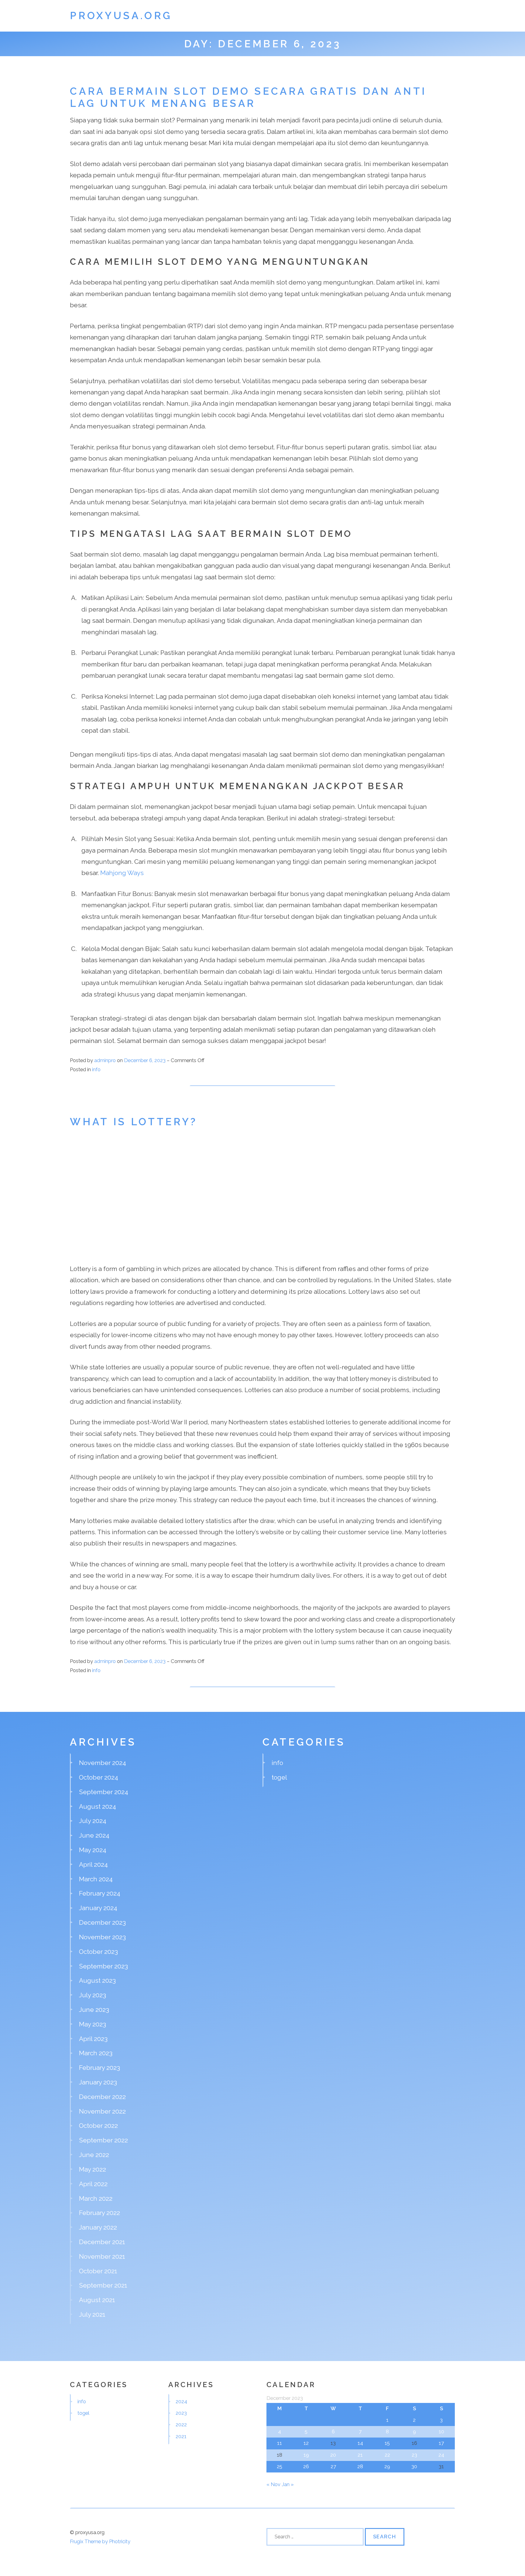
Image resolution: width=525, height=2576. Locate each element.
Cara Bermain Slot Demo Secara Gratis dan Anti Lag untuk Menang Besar (248, 97)
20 (333, 2455)
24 (441, 2455)
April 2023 (93, 2039)
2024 (181, 2401)
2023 (181, 2413)
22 (387, 2455)
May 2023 (93, 2024)
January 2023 (98, 2082)
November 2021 (102, 2256)
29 (387, 2466)
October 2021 (98, 2271)
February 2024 (100, 1893)
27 (333, 2466)
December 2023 (102, 1922)
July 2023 (93, 1995)
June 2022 (94, 2155)
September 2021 (103, 2285)
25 (280, 2466)
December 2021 (102, 2242)
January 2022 (98, 2227)
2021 (181, 2436)
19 (306, 2455)
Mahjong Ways (122, 873)
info (96, 1069)
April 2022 (93, 2184)
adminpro (105, 1060)
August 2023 (97, 1980)
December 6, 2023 (145, 1060)
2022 (181, 2424)
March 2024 (96, 1879)
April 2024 (93, 1864)
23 (414, 2455)
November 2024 (103, 1763)
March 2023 (96, 2053)
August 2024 (98, 1806)
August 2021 (97, 2300)
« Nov (273, 2484)
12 (306, 2443)
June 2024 (94, 1835)
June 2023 (94, 2010)
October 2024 (99, 1777)
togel (279, 1777)
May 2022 (93, 2169)
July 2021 (92, 2314)
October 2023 (98, 1952)
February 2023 (100, 2068)
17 (441, 2443)
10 (441, 2431)
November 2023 (102, 1937)
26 (306, 2466)
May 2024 (93, 1850)
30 (414, 2466)
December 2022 (102, 2097)
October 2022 (98, 2126)
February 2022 (100, 2213)
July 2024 (93, 1821)
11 (280, 2443)
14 (360, 2443)
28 (360, 2466)
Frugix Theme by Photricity (100, 2541)
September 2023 (103, 1966)
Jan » (288, 2484)
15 (387, 2443)
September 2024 (104, 1792)
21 (360, 2455)
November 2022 (102, 2111)
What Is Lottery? (134, 1122)
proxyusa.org (121, 16)
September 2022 (103, 2140)
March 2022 (96, 2198)
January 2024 (98, 1908)
